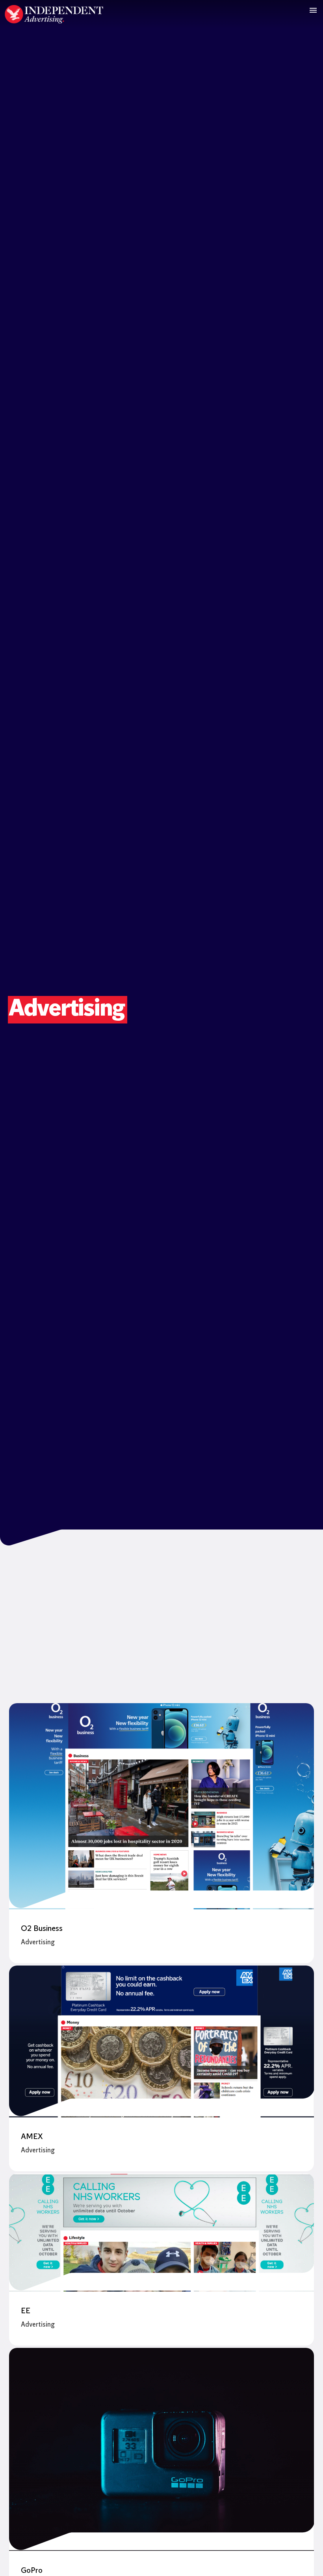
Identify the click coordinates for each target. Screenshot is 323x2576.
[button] (313, 10)
